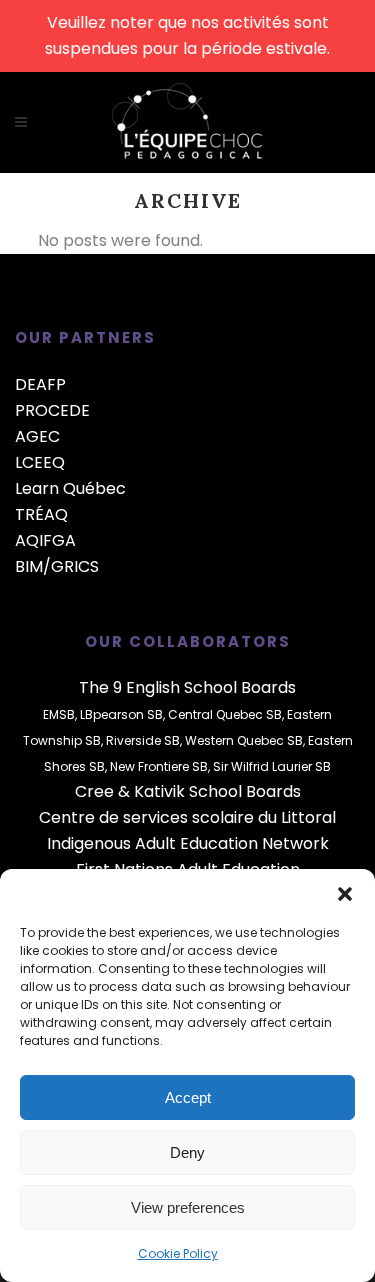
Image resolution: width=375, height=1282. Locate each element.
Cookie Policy (178, 1253)
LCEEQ (40, 462)
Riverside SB (143, 740)
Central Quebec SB (225, 714)
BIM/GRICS (57, 566)
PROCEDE (52, 410)
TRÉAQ (41, 514)
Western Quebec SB (244, 740)
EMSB (59, 714)
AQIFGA (45, 540)
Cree (94, 791)
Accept (188, 1097)
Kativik (159, 791)
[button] (345, 894)
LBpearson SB (121, 714)
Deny (187, 1152)
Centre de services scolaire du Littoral (187, 817)
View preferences (188, 1207)
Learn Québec (70, 488)
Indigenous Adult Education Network (188, 843)
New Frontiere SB (159, 766)
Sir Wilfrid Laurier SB (272, 766)
